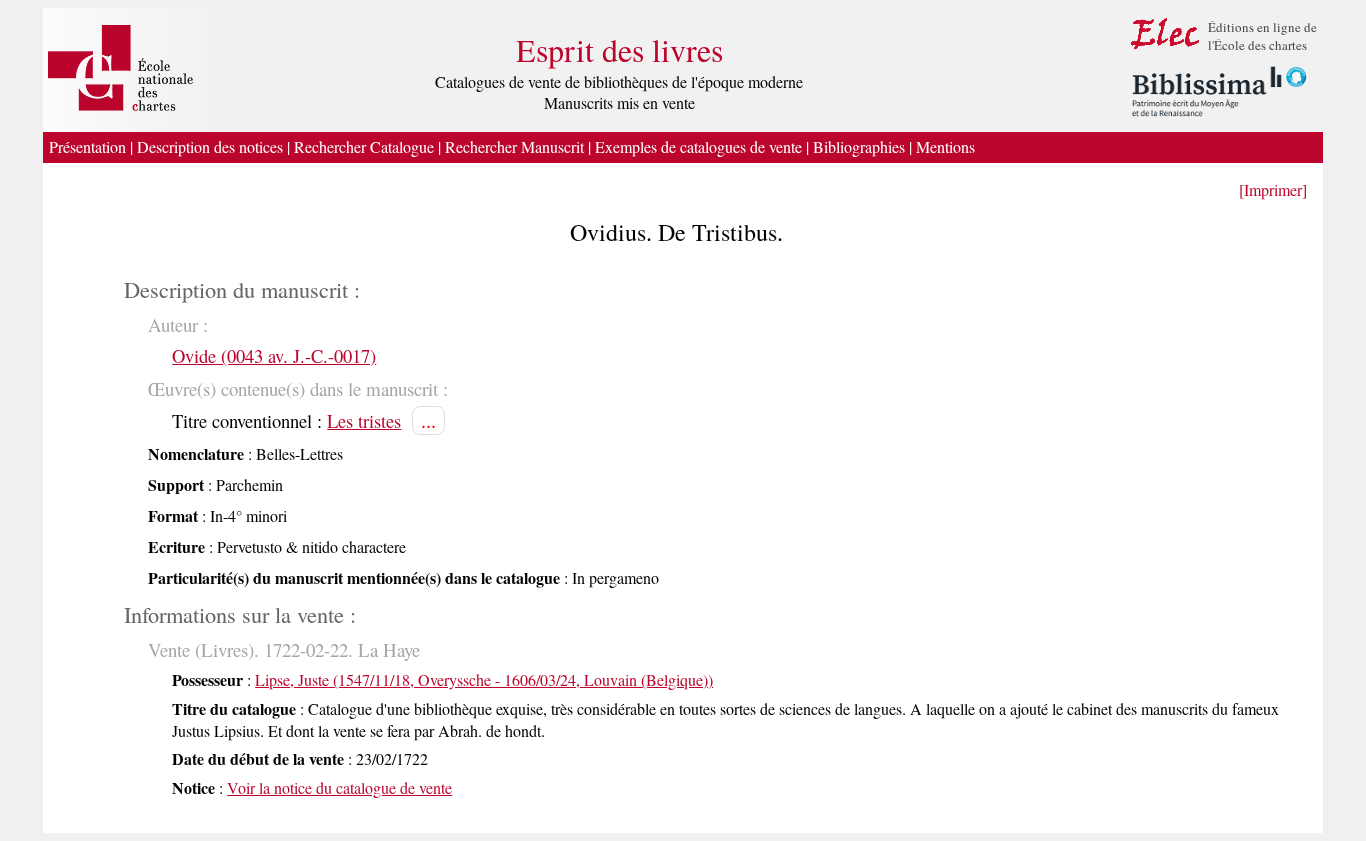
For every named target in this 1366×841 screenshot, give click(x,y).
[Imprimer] (1273, 189)
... (428, 420)
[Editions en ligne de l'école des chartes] (1165, 48)
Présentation (87, 146)
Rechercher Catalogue (364, 146)
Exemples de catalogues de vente (698, 146)
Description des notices (210, 146)
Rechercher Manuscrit (514, 146)
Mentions (948, 146)
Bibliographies (859, 146)
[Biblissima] (1219, 117)
